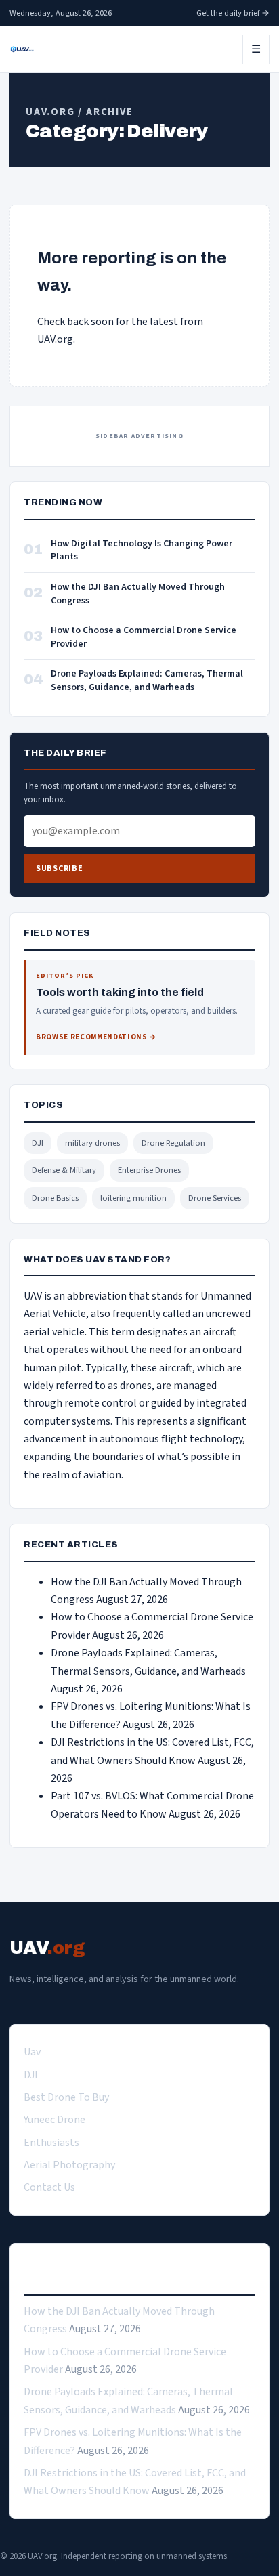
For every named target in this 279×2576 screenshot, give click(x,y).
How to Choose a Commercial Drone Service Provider (144, 638)
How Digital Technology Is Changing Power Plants (142, 551)
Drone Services (215, 1198)
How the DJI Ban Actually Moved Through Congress (138, 594)
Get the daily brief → (233, 13)
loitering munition (133, 1198)
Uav (32, 2052)
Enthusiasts (51, 2143)
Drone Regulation (173, 1143)
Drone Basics (55, 1198)
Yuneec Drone (55, 2120)
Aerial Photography (69, 2165)
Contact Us (49, 2187)
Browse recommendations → (96, 1037)
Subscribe (59, 868)
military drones (92, 1143)
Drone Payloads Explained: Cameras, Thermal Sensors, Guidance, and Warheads (147, 681)
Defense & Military (64, 1170)
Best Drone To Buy (66, 2097)
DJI (38, 1143)
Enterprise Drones (149, 1170)
